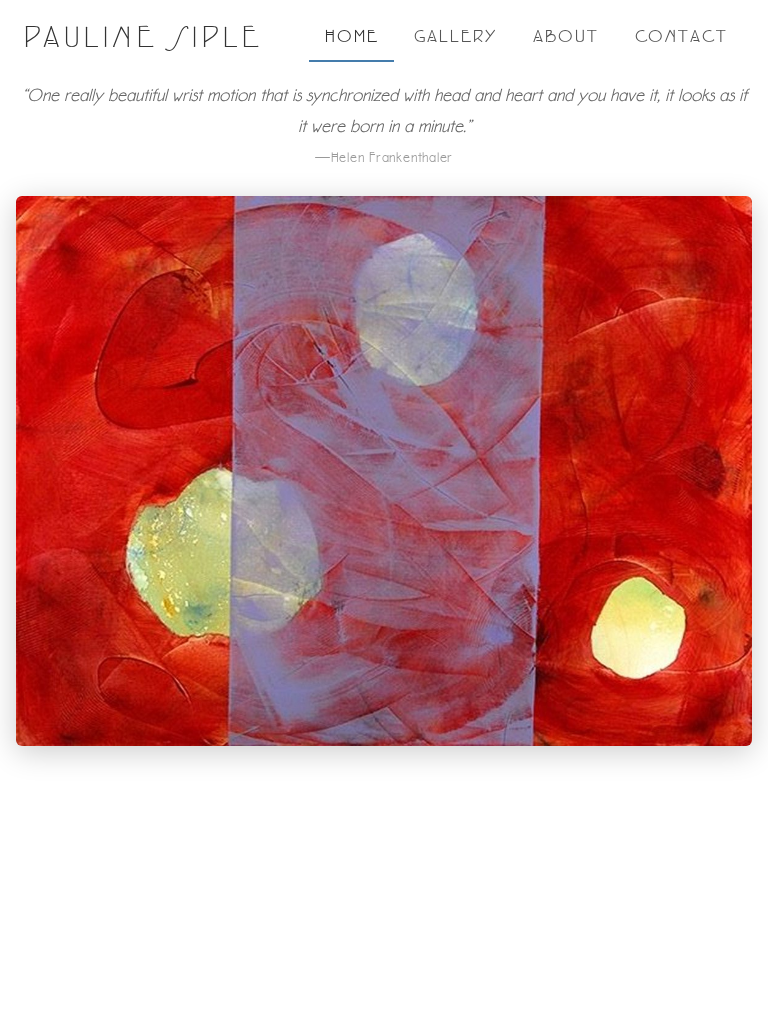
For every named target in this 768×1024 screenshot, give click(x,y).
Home (352, 36)
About (566, 36)
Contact (681, 36)
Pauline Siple (143, 37)
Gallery (455, 36)
